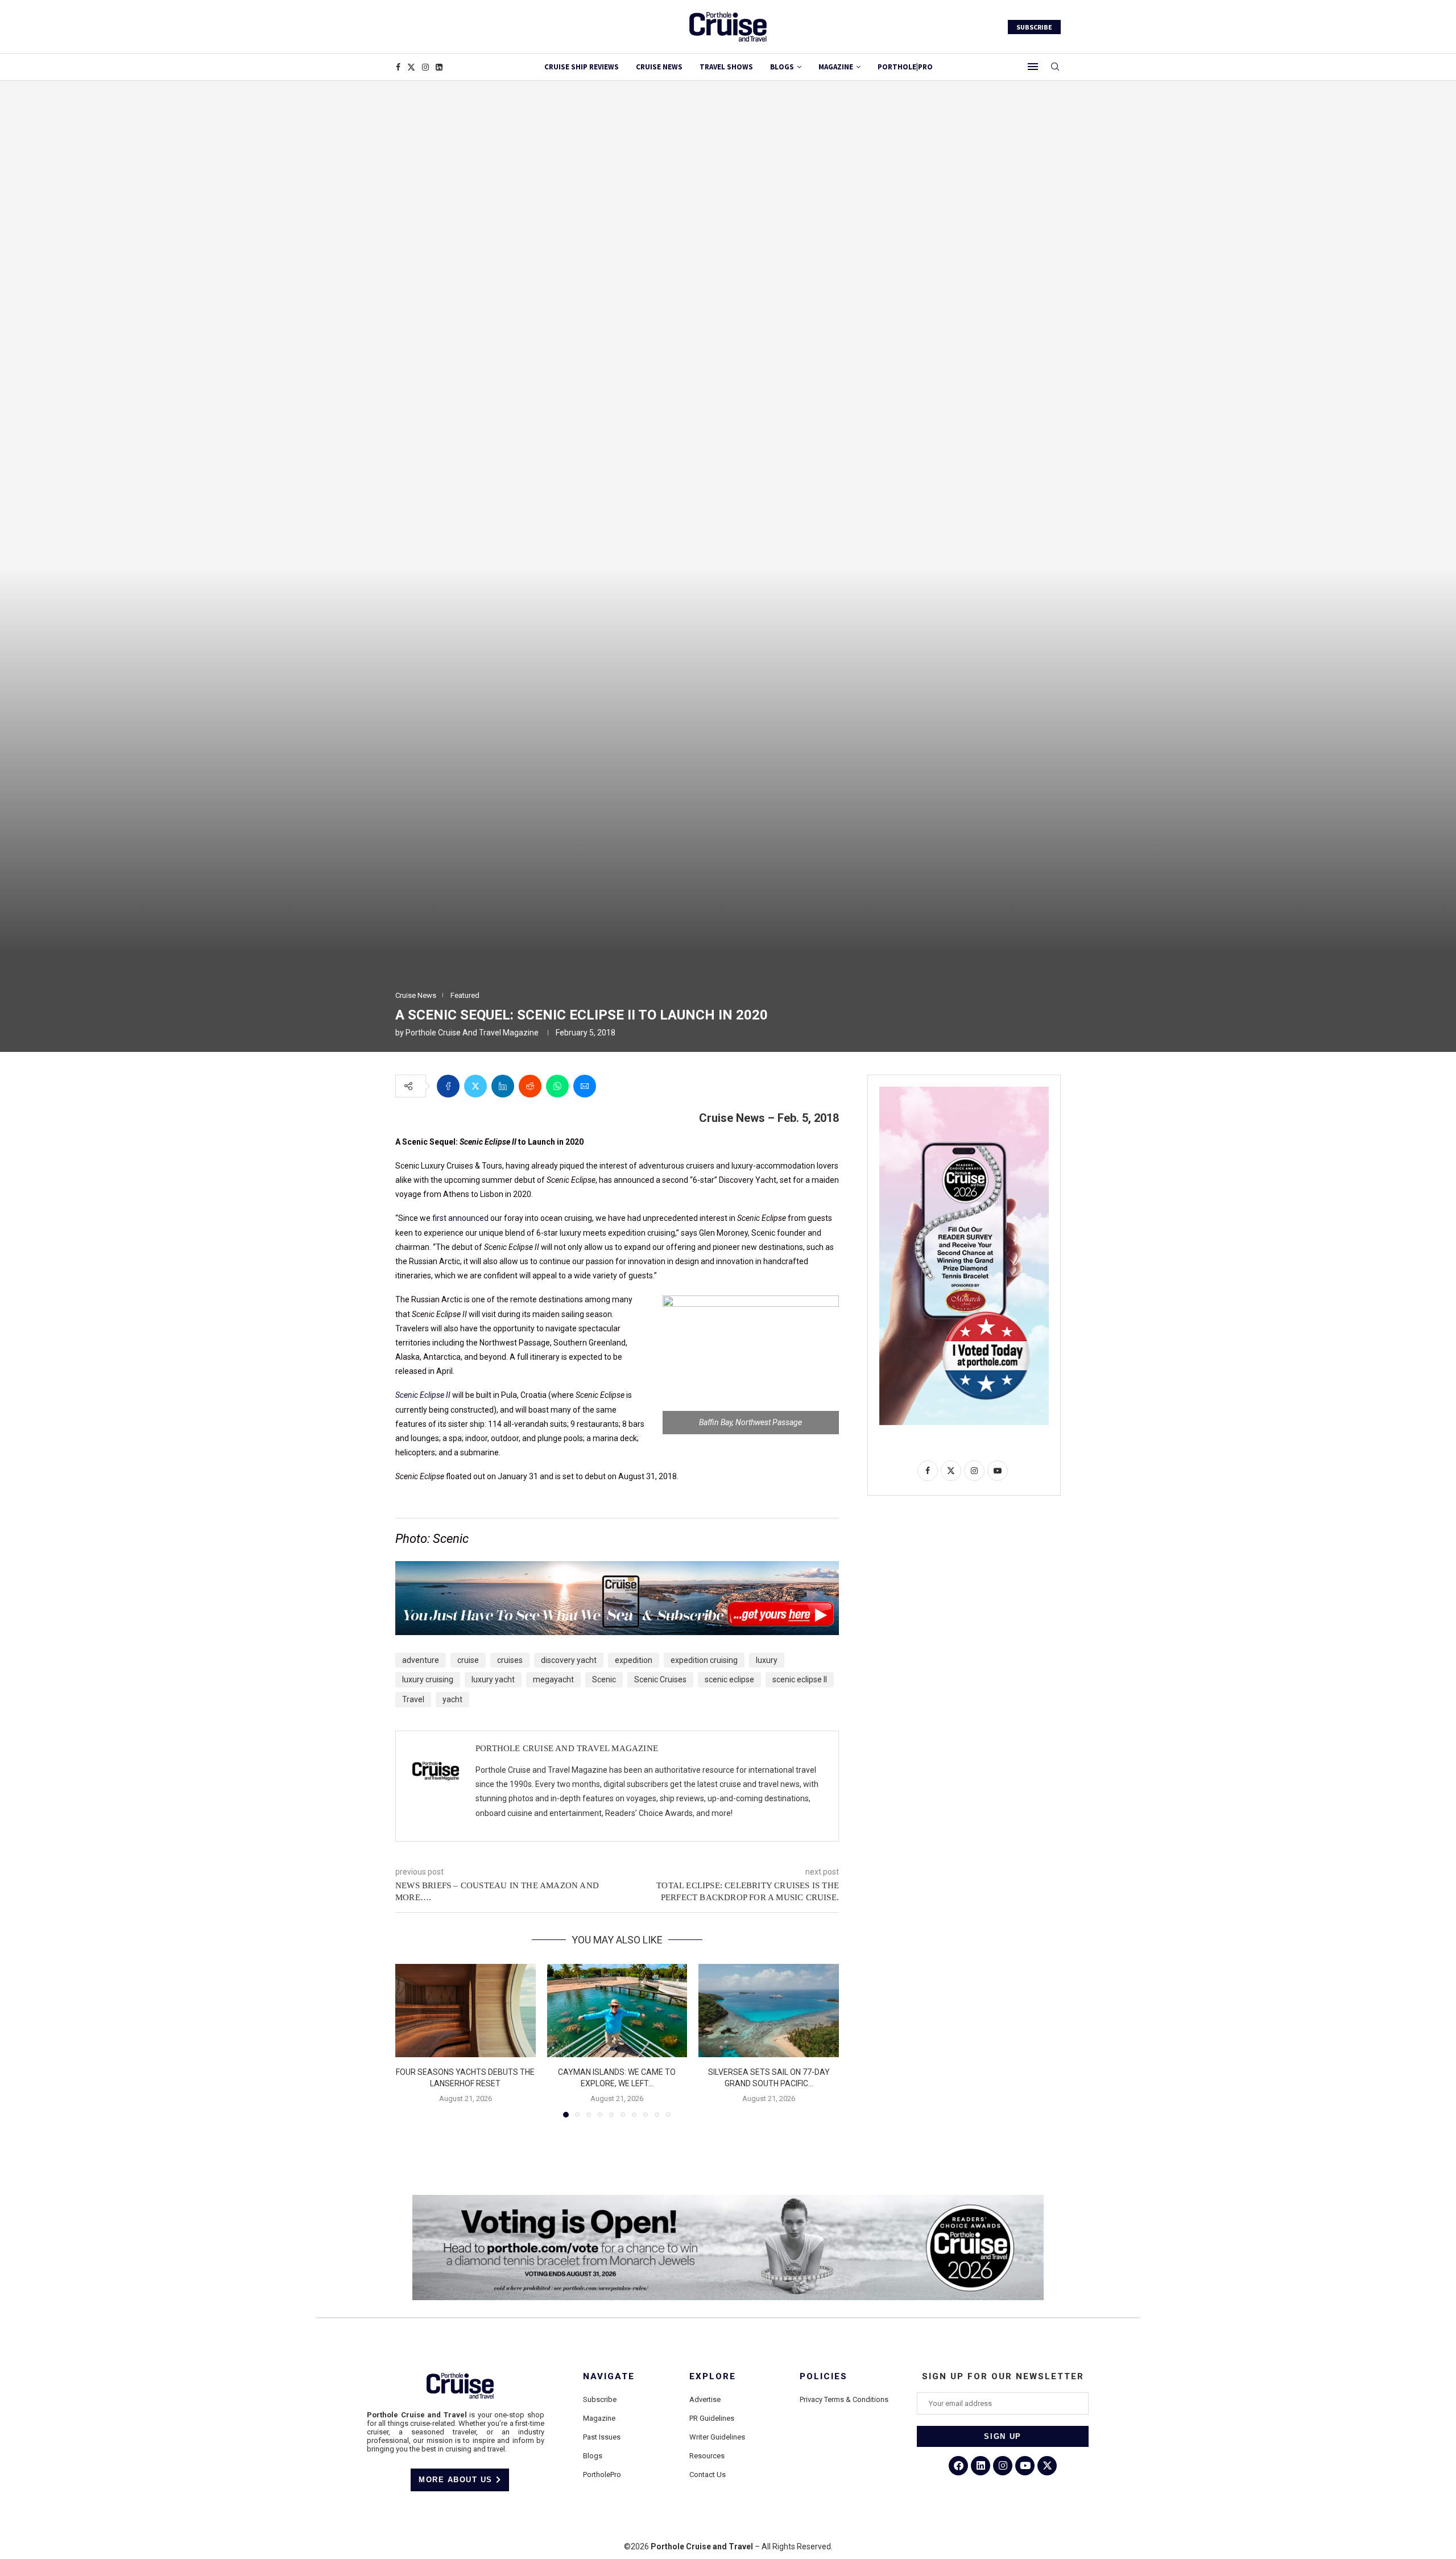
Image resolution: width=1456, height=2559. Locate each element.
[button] (411, 2040)
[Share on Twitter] (475, 1086)
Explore (713, 2377)
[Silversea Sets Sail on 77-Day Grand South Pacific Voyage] (769, 2011)
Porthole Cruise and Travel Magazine (472, 1033)
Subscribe (600, 2399)
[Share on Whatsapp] (557, 1086)
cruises (510, 1660)
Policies (824, 2377)
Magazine (599, 2418)
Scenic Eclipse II (424, 1395)
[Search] (1055, 67)
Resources (707, 2456)
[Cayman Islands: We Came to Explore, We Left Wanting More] (617, 2011)
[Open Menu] (1033, 67)
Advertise (705, 2399)
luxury (767, 1660)
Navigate (609, 2377)
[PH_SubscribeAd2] (617, 1569)
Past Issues (602, 2437)
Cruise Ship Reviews (582, 67)
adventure (421, 1660)
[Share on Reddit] (530, 1086)
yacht (452, 1699)
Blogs (782, 67)
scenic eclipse (729, 1679)
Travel (413, 1699)
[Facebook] (398, 67)
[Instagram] (425, 67)
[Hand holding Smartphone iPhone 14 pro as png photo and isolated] (964, 1091)
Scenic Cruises (660, 1679)
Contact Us (708, 2475)
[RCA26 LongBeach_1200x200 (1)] (728, 2199)
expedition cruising (704, 1660)
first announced (460, 1218)
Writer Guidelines (717, 2437)
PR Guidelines (712, 2418)
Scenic (604, 1679)
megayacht (553, 1679)
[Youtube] (1025, 2466)
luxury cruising (428, 1679)
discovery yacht (569, 1660)
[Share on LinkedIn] (503, 1086)
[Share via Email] (585, 1086)
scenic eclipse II (800, 1679)
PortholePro (602, 2475)
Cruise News (659, 67)
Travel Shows (726, 67)
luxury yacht (493, 1679)
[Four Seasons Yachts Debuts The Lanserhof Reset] (466, 2011)
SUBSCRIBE (1034, 27)
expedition (634, 1660)
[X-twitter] (1047, 2466)
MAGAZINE (836, 67)
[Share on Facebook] (448, 1086)
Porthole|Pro (905, 67)
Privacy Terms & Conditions (844, 2399)
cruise (468, 1660)
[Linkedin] (439, 67)
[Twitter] (411, 67)
